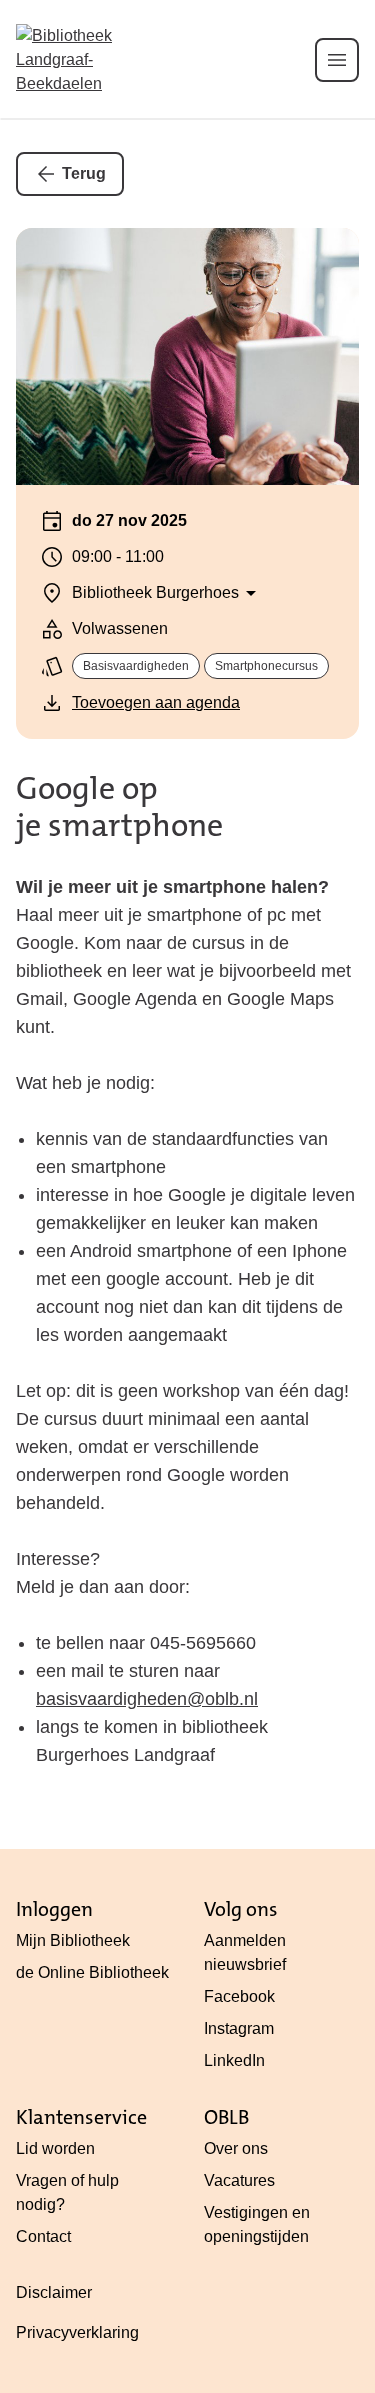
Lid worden (55, 2148)
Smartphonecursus (266, 666)
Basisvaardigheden (136, 666)
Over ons (236, 2148)
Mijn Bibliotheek (73, 1940)
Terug (84, 173)
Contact (43, 2236)
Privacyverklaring (77, 2332)
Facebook (239, 1996)
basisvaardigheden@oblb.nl (147, 1699)
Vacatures (239, 2180)
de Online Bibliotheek (92, 1972)
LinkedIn (234, 2060)
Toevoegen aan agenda (156, 702)
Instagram (239, 2028)
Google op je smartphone (119, 807)
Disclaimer (54, 2292)
